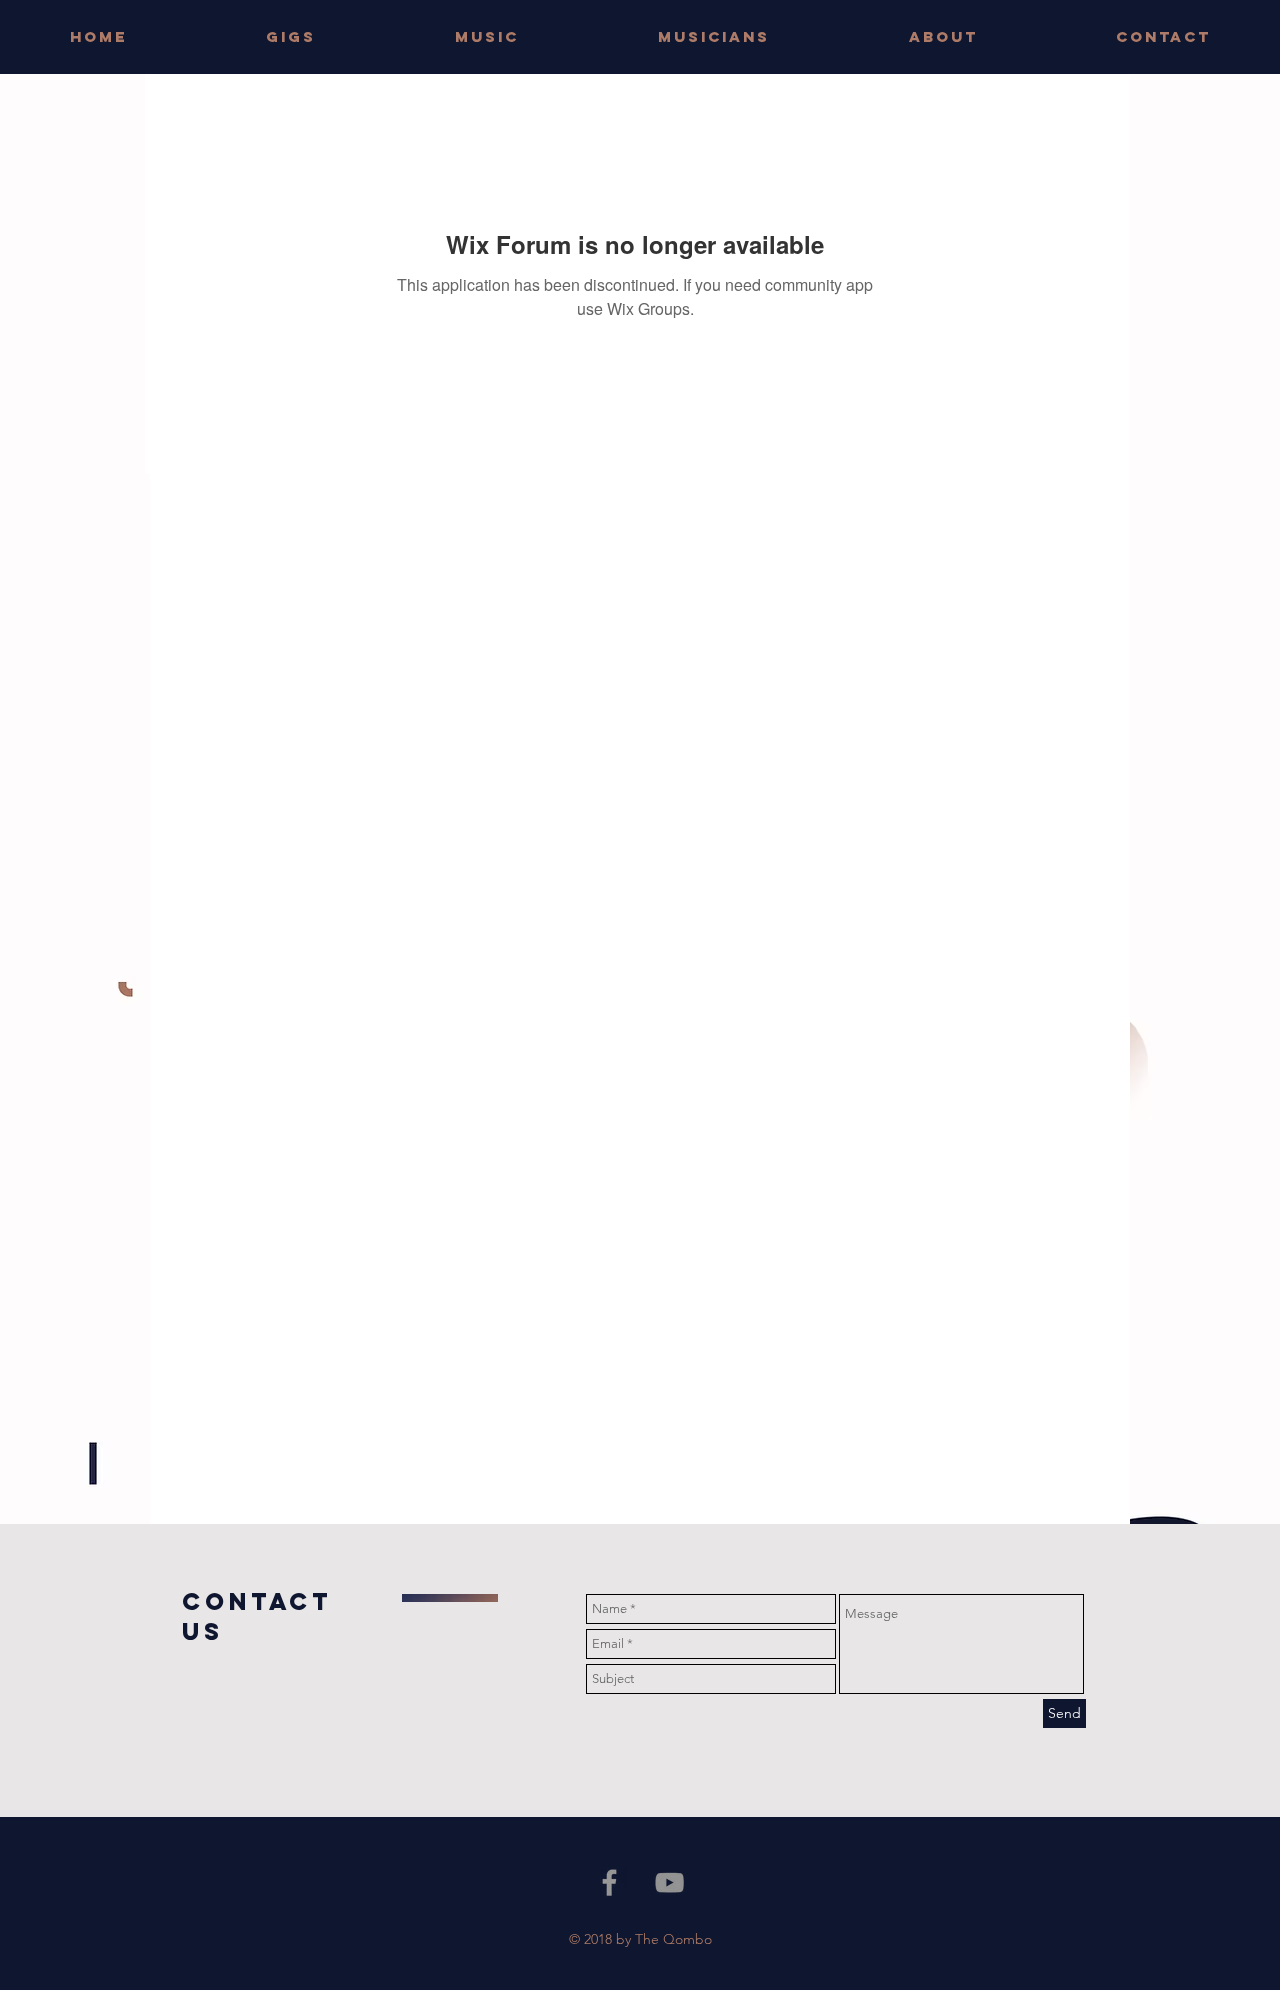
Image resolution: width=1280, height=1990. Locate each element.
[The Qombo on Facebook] (609, 1882)
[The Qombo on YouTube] (669, 1882)
